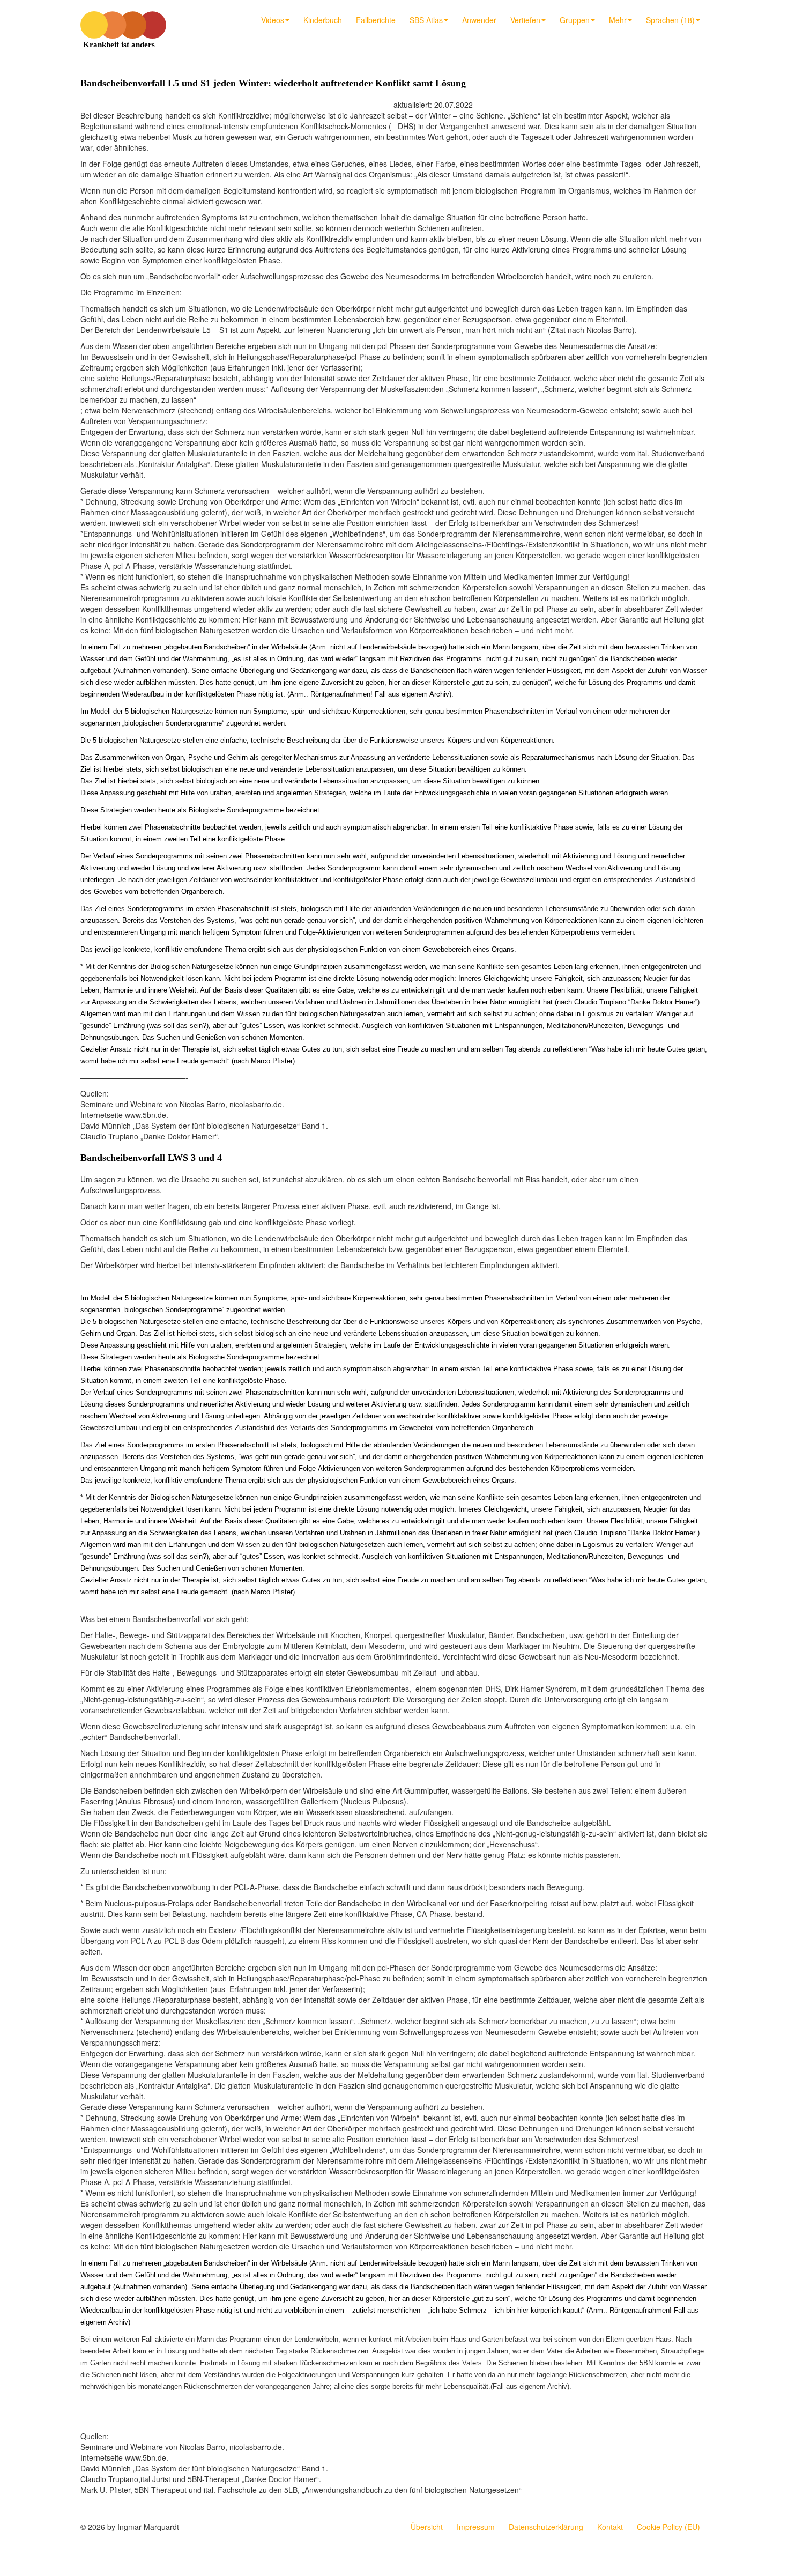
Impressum (476, 2527)
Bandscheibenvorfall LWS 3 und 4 (151, 1158)
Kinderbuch (323, 20)
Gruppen (575, 20)
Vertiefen (525, 20)
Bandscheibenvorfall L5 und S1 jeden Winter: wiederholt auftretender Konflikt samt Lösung (273, 83)
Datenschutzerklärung (546, 2527)
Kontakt (610, 2527)
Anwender (479, 20)
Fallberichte (376, 20)
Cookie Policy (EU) (668, 2527)
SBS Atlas (426, 20)
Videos (273, 20)
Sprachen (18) (670, 20)
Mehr (618, 20)
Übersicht (427, 2527)
